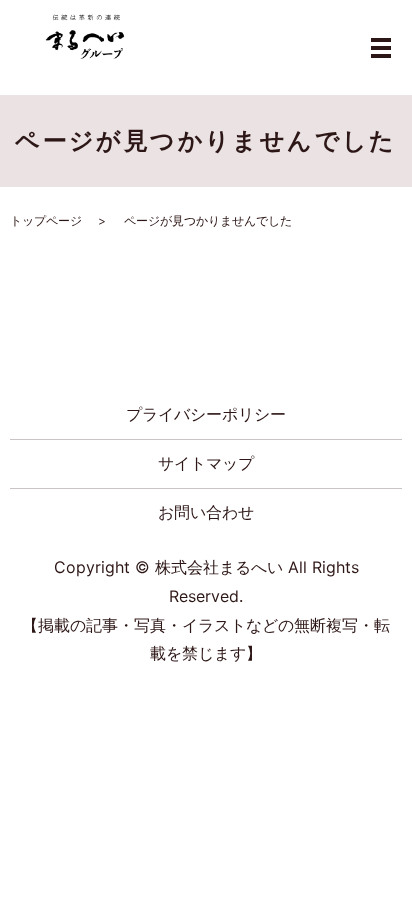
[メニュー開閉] (381, 48)
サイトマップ (206, 463)
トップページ (46, 220)
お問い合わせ (206, 512)
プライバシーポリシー (206, 414)
